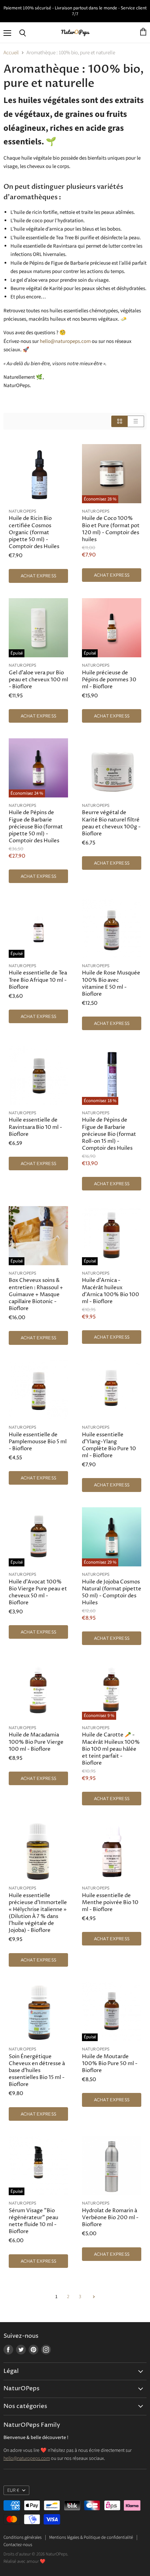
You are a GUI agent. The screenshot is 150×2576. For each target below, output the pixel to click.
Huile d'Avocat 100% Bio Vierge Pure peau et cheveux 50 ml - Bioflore (38, 1592)
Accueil (11, 53)
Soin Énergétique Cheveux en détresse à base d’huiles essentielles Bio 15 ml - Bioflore (37, 2071)
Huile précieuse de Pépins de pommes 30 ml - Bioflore (109, 680)
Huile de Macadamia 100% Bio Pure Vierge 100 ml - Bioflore (36, 1742)
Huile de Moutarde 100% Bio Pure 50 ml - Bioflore (110, 2064)
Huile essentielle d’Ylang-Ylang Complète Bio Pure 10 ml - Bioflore (109, 1445)
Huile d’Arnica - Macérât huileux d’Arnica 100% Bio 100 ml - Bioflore (111, 1291)
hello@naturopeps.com (27, 2458)
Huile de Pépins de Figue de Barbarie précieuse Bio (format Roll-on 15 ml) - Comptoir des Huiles (109, 1134)
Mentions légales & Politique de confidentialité (91, 2537)
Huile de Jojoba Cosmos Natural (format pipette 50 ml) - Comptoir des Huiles (112, 1592)
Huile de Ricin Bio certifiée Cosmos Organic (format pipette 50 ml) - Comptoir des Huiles (34, 532)
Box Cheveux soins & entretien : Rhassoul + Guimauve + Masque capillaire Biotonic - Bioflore (36, 1294)
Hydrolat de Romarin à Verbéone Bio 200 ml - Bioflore (110, 2218)
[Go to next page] (93, 2297)
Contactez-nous (18, 2545)
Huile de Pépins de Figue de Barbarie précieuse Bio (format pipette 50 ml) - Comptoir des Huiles (36, 827)
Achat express (38, 576)
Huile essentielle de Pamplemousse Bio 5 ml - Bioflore (38, 1442)
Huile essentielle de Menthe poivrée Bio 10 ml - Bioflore (110, 1903)
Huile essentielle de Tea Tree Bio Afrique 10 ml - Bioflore (38, 980)
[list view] (136, 421)
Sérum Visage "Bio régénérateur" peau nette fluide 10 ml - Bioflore (33, 2221)
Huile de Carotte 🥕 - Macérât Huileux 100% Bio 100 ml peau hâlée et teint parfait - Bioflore (111, 1749)
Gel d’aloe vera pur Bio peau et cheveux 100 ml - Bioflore (38, 680)
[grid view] (119, 421)
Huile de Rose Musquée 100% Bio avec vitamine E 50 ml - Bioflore (111, 983)
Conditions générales (22, 2537)
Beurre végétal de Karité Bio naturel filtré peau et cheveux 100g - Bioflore (111, 823)
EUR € (13, 2490)
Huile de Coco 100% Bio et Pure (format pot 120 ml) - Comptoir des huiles (111, 529)
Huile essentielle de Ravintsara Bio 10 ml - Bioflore (35, 1127)
